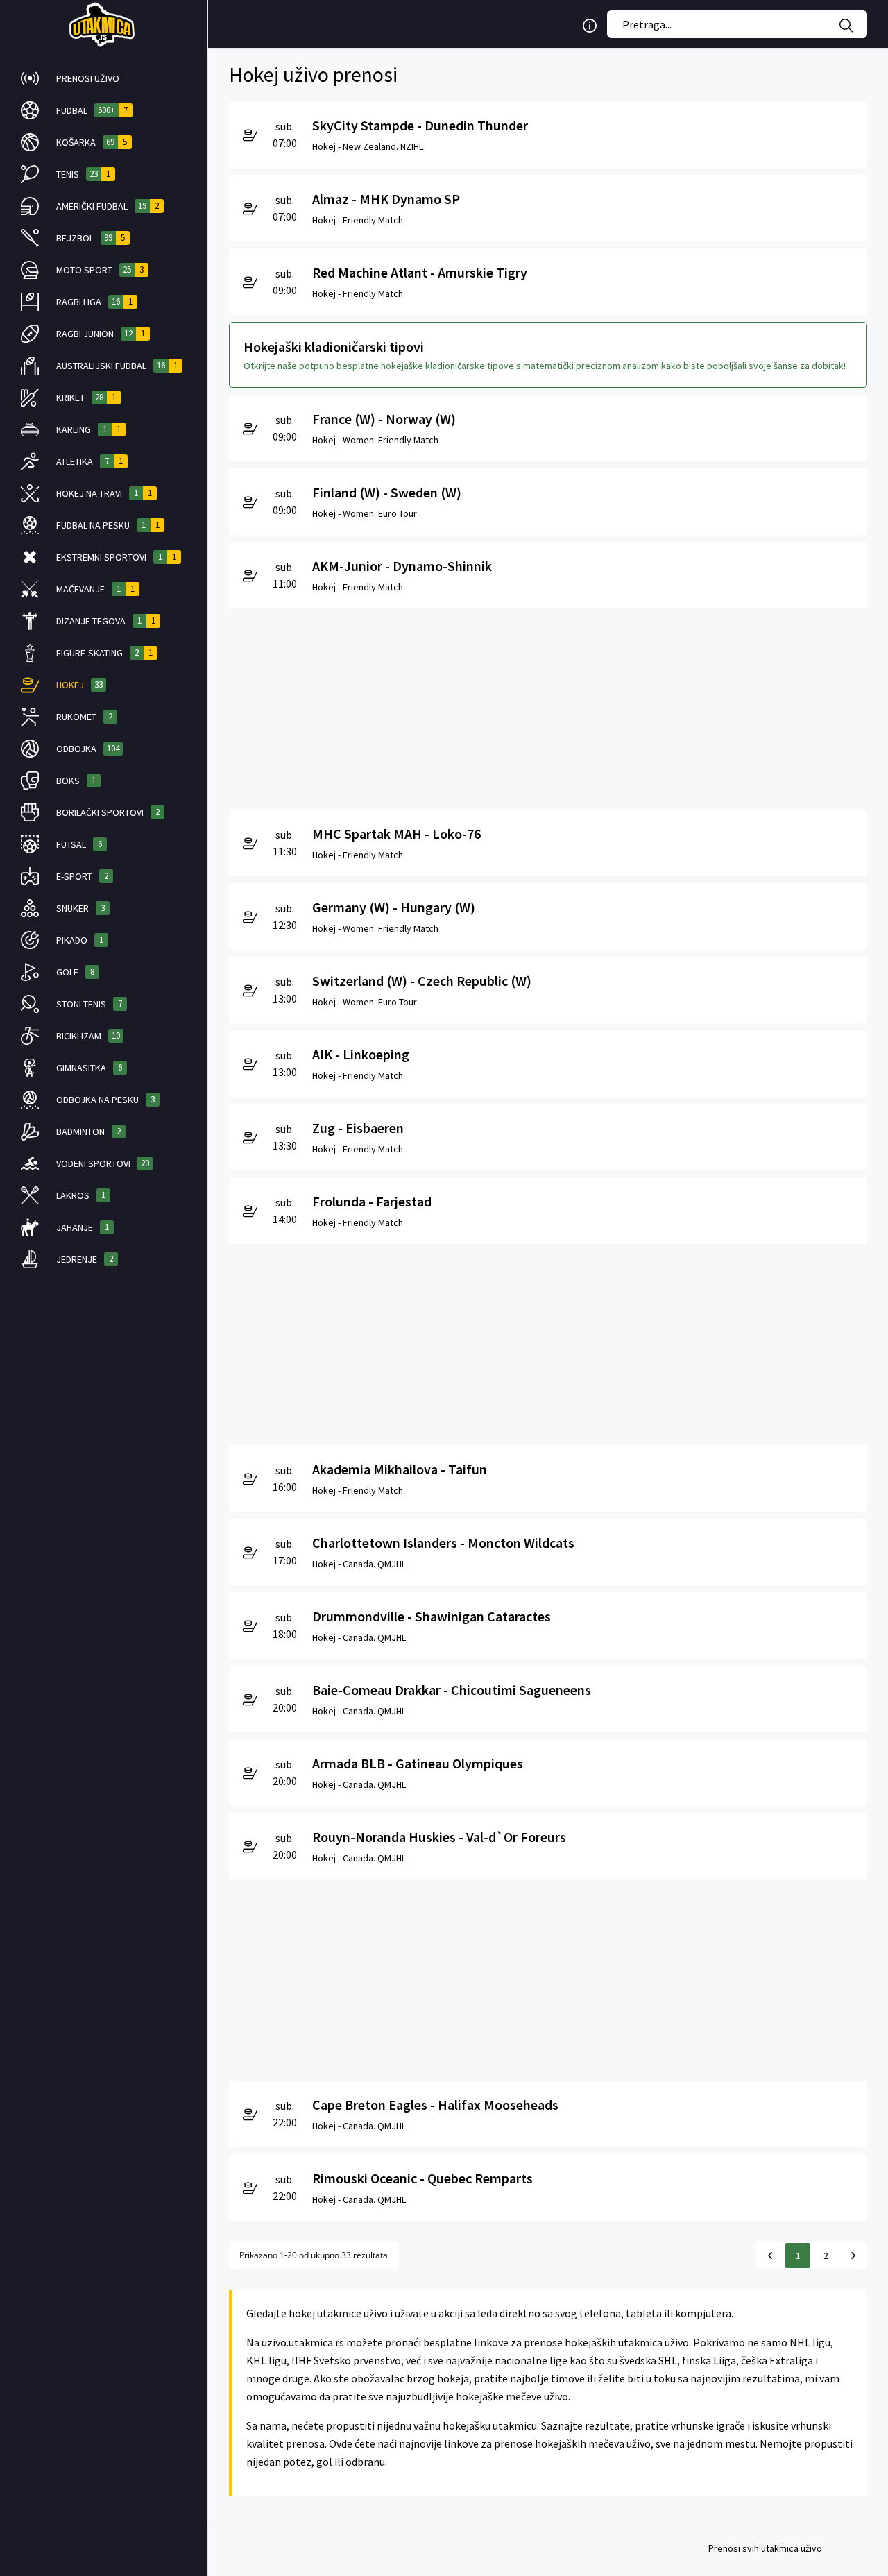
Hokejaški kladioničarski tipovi (334, 347)
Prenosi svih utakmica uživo (765, 2548)
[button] (104, 78)
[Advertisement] (548, 706)
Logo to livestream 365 (104, 24)
